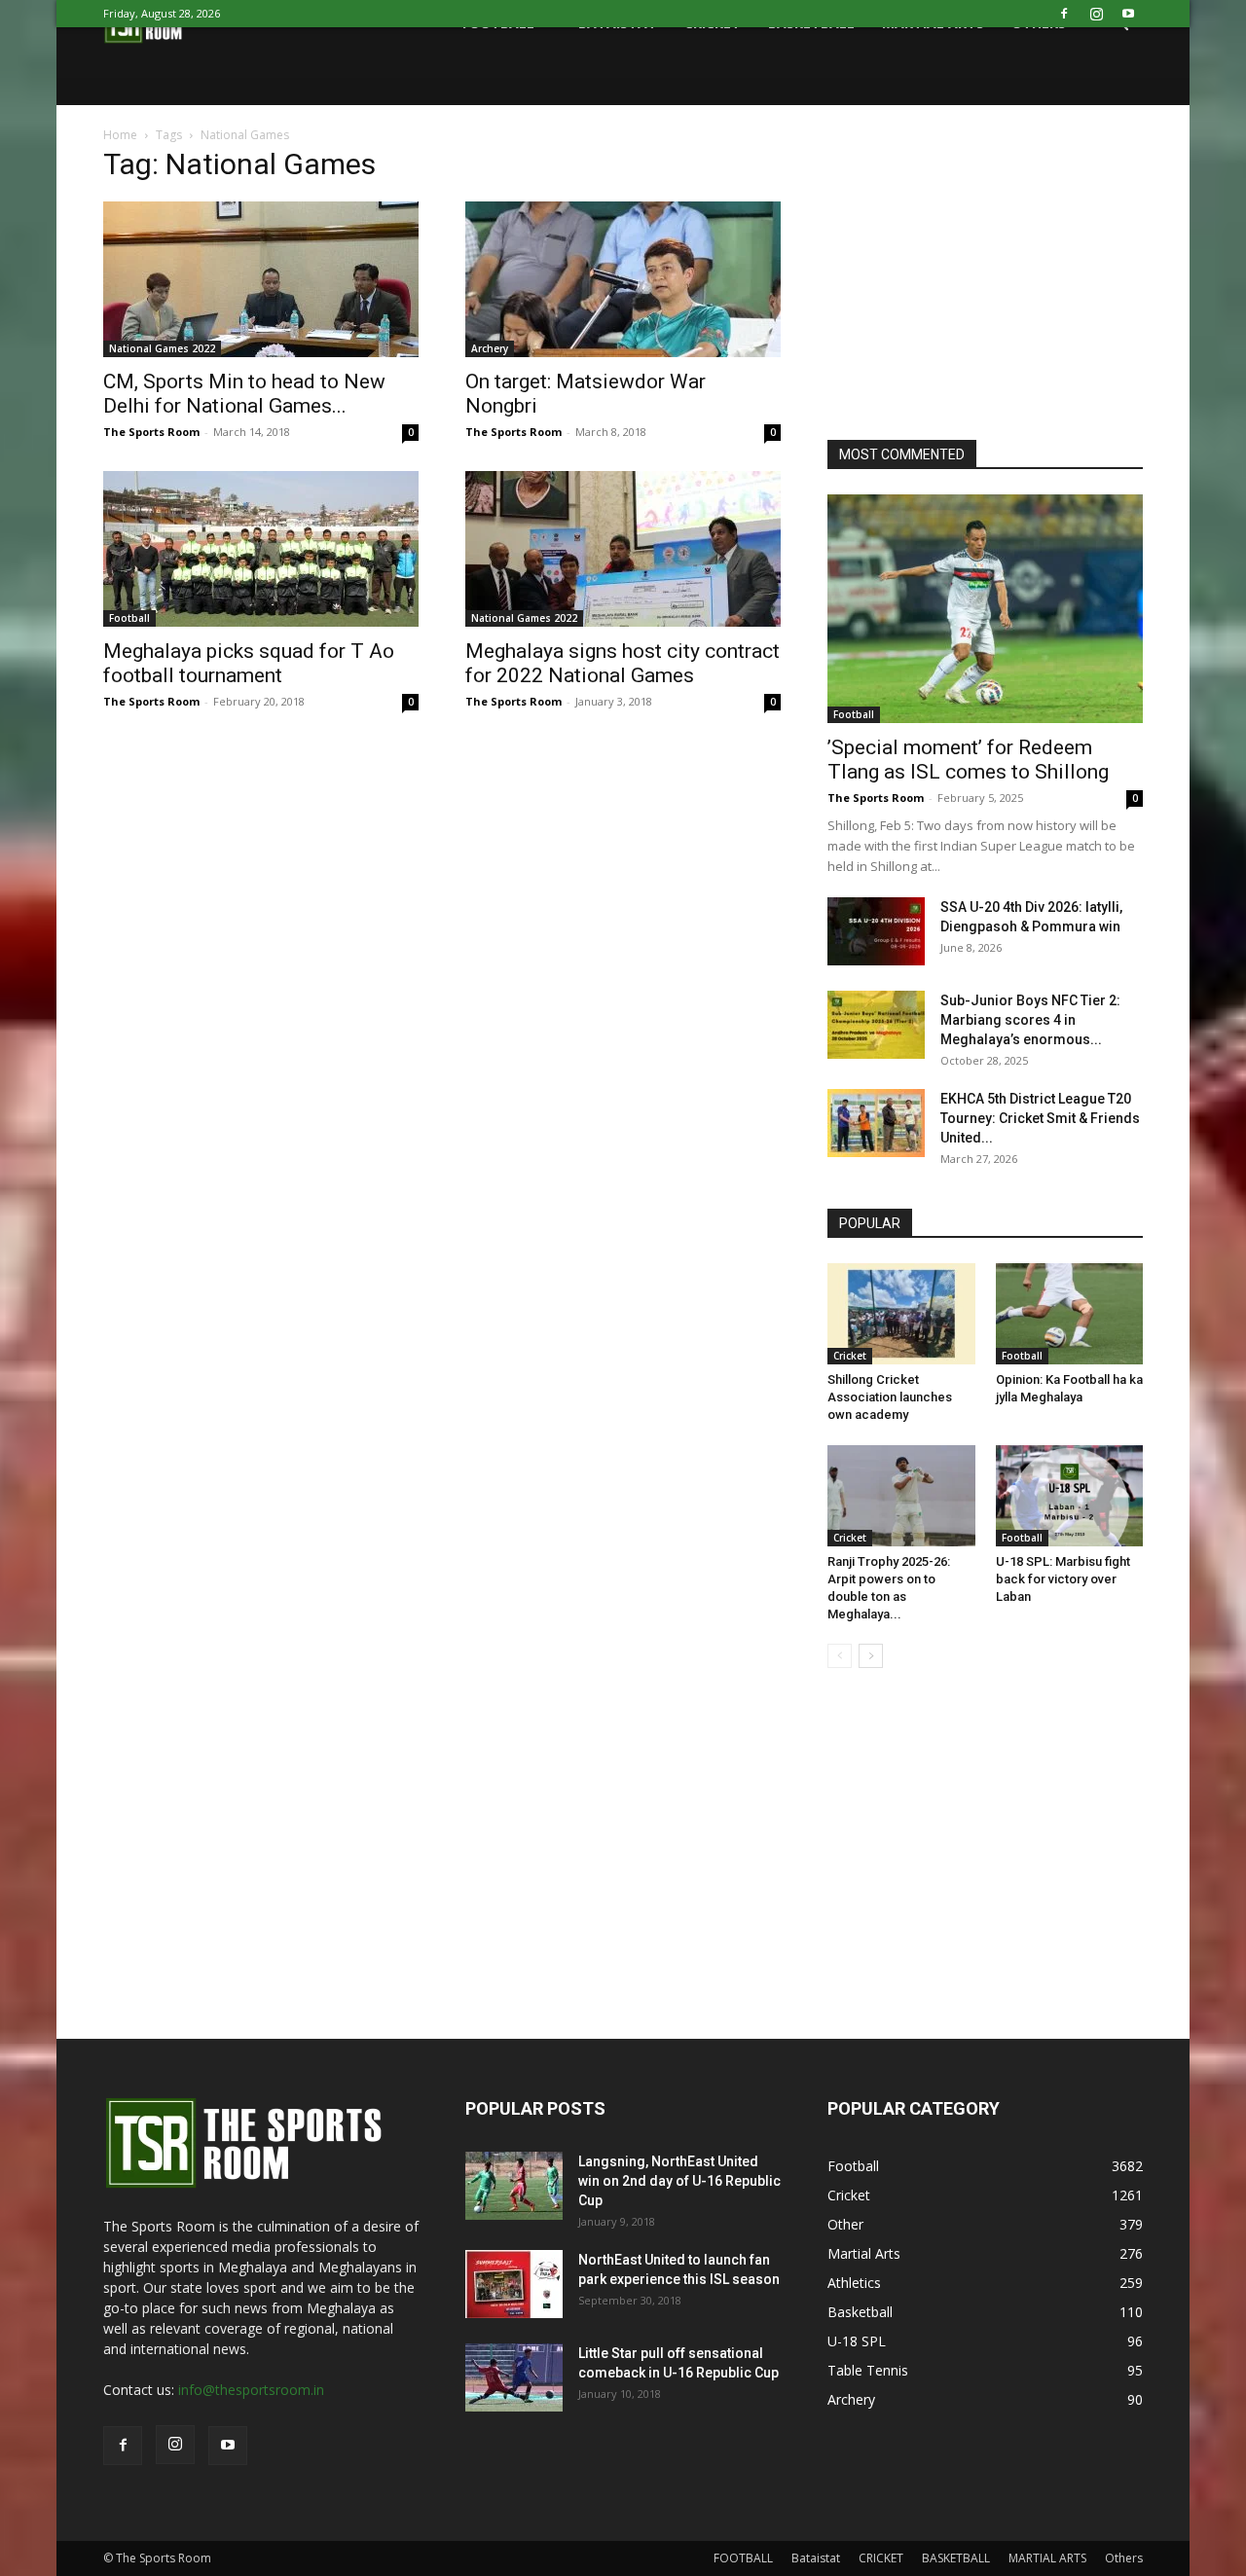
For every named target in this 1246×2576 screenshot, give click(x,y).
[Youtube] (1128, 14)
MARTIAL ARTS (1047, 2558)
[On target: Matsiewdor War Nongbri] (623, 279)
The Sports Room (151, 432)
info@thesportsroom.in (251, 2390)
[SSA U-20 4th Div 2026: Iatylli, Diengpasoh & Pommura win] (876, 931)
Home (120, 135)
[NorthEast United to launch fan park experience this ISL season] (514, 2284)
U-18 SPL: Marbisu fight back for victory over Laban (1063, 1579)
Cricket (850, 1356)
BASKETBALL (956, 2558)
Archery (490, 348)
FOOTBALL (743, 2558)
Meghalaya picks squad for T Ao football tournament (249, 663)
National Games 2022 (162, 348)
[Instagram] (1096, 14)
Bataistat (816, 2558)
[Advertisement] (973, 276)
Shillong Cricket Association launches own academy (890, 1397)
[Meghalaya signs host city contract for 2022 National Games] (623, 549)
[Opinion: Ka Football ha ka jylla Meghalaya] (1070, 1314)
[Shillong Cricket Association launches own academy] (901, 1314)
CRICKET (881, 2558)
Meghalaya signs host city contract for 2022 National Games (623, 663)
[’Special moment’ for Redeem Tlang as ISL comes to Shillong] (985, 609)
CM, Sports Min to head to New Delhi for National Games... (244, 394)
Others (1124, 2558)
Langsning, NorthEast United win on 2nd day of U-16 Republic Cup (679, 2181)
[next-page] (871, 1656)
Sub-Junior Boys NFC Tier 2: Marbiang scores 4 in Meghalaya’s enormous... (1030, 1020)
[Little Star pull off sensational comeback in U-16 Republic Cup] (514, 2377)
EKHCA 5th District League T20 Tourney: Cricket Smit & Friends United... (1040, 1118)
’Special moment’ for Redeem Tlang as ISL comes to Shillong (968, 760)
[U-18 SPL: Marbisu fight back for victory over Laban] (1070, 1496)
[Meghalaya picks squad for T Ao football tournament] (261, 549)
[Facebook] (1064, 14)
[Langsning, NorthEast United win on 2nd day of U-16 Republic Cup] (514, 2186)
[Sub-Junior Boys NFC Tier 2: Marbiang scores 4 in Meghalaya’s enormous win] (876, 1025)
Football (129, 618)
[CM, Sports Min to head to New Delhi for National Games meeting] (261, 279)
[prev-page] (840, 1656)
